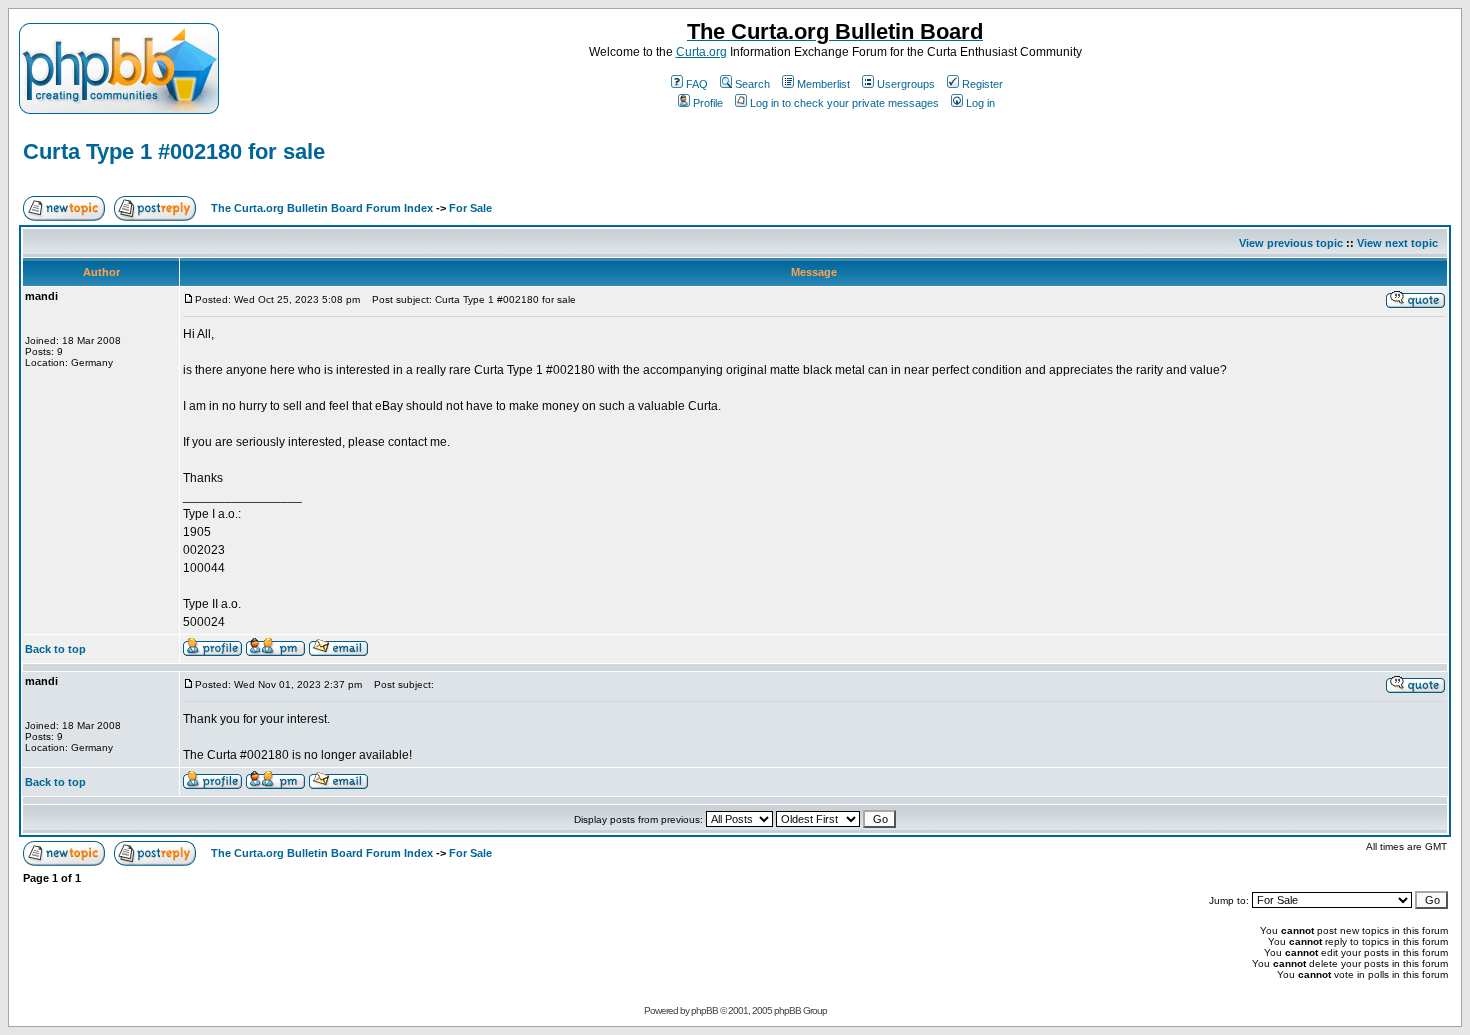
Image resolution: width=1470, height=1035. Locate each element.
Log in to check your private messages (844, 103)
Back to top (55, 649)
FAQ (697, 84)
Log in (980, 103)
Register (982, 84)
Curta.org (701, 52)
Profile (708, 103)
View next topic (1397, 243)
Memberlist (823, 84)
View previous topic (1291, 243)
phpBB (704, 1010)
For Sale (470, 208)
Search (752, 84)
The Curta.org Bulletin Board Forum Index (322, 208)
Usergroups (906, 84)
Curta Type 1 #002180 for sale (174, 151)
